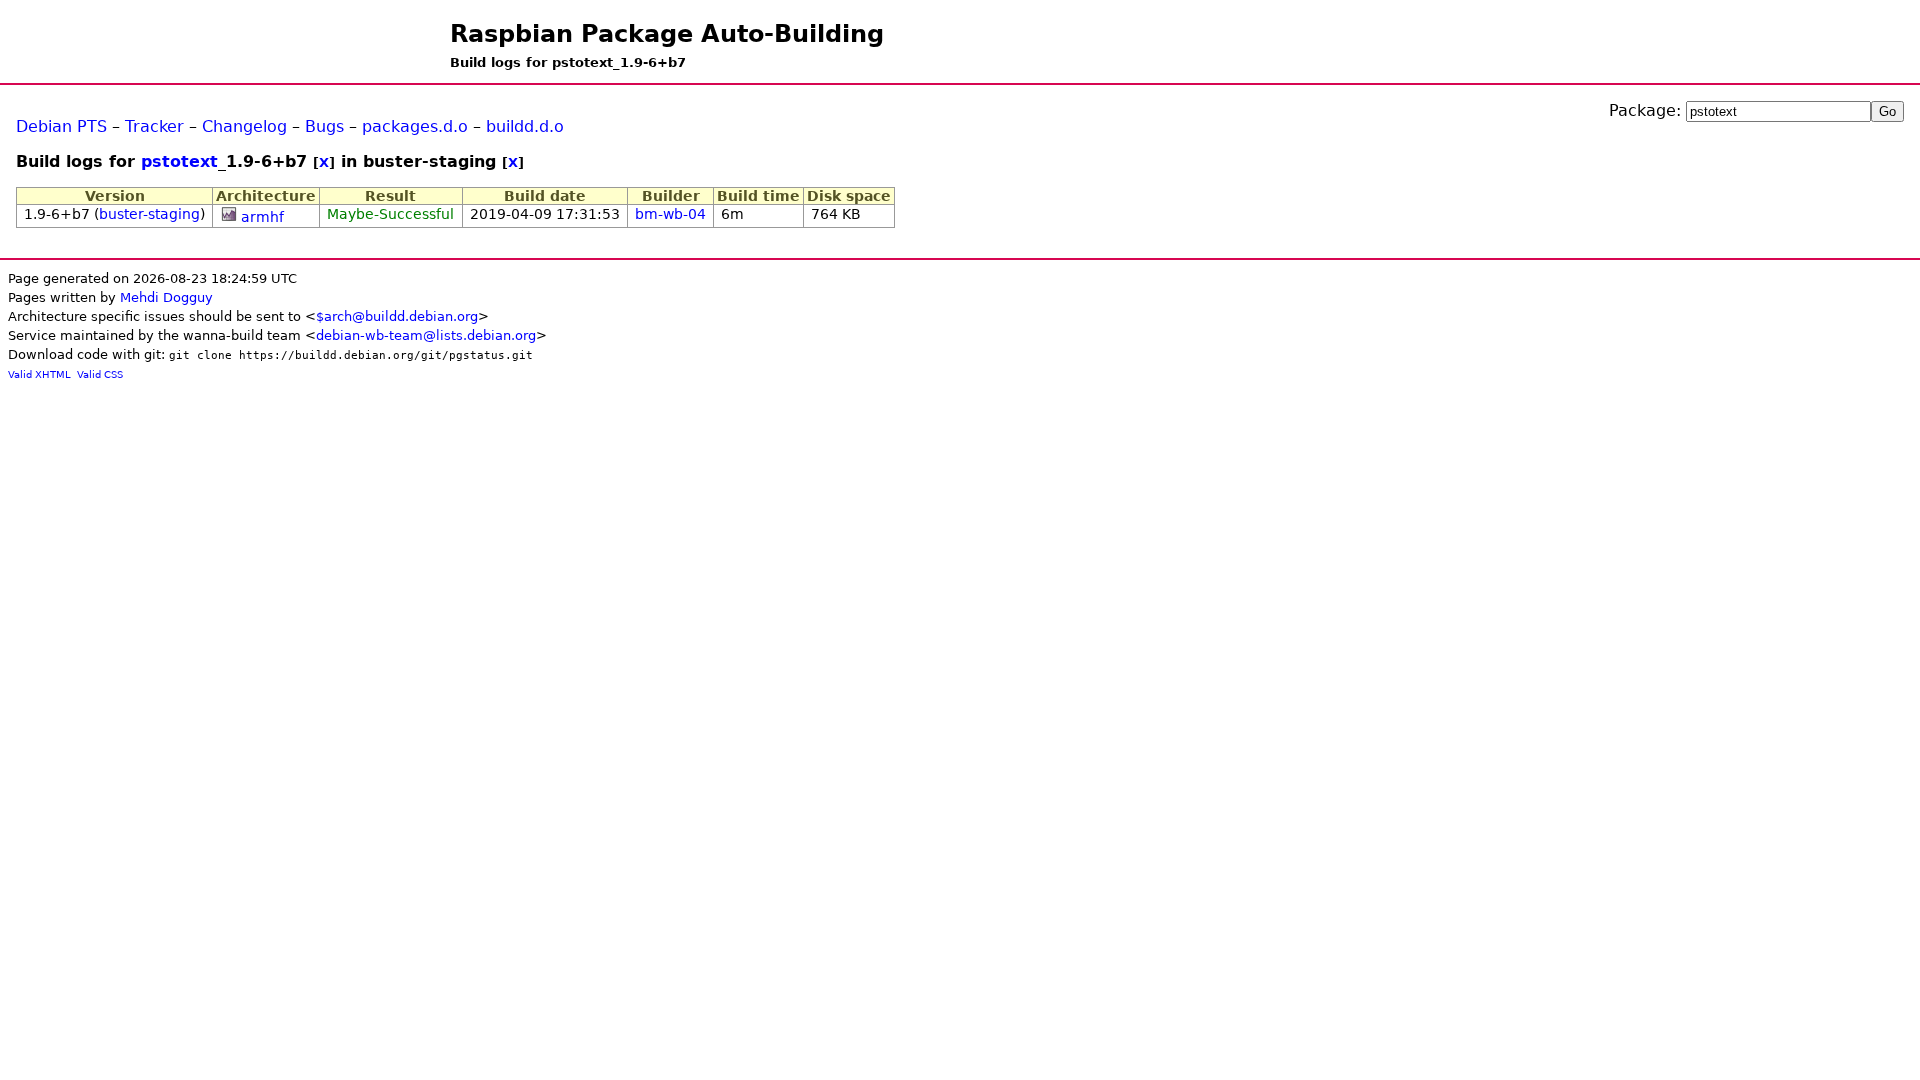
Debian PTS (61, 126)
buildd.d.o (525, 126)
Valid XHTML (39, 374)
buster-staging (149, 214)
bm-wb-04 (670, 214)
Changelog (244, 126)
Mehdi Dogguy (166, 297)
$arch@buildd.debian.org (397, 316)
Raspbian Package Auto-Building (667, 34)
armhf (262, 217)
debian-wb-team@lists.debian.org (426, 335)
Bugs (324, 126)
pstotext (179, 161)
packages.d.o (415, 126)
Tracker (154, 126)
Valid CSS (100, 374)
